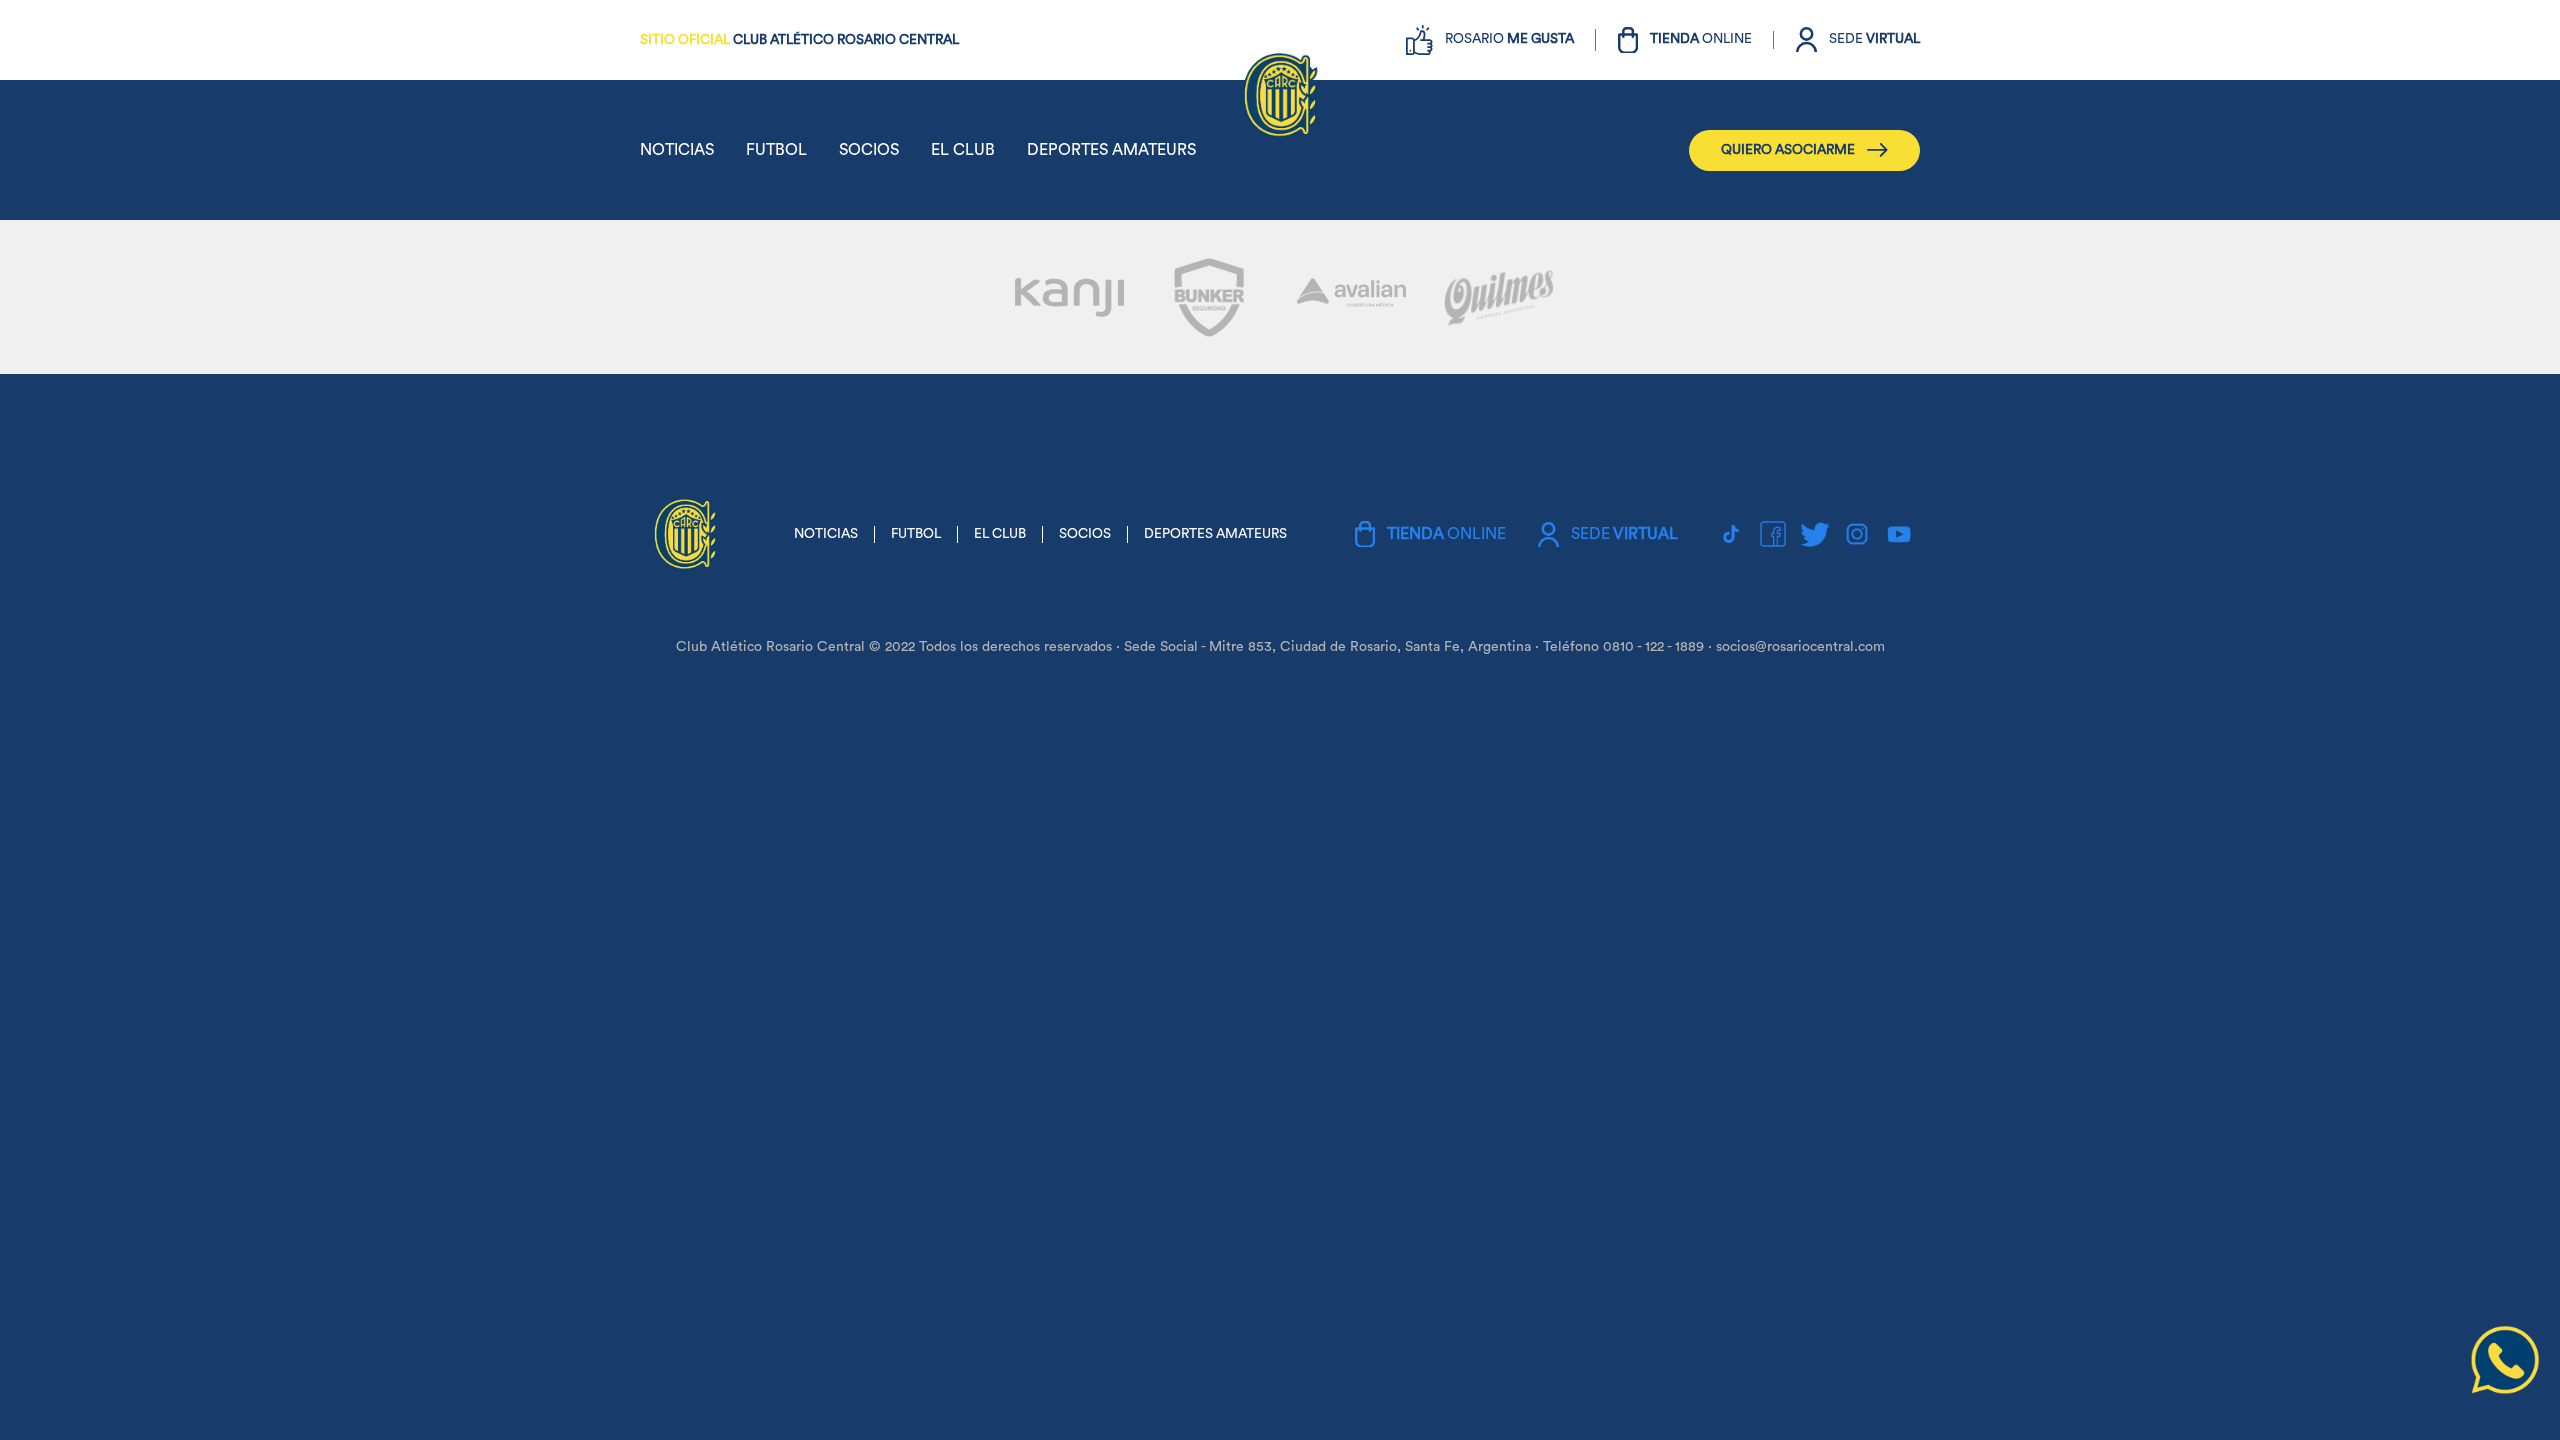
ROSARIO (1509, 39)
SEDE (1874, 39)
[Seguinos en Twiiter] (1815, 534)
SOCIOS (869, 150)
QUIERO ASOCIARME (1788, 150)
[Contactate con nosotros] (2505, 1390)
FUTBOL (776, 150)
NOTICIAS (677, 150)
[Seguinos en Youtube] (1899, 534)
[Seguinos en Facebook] (1773, 534)
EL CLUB (963, 150)
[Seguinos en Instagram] (1857, 534)
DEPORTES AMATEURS (1111, 150)
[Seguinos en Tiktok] (1731, 534)
